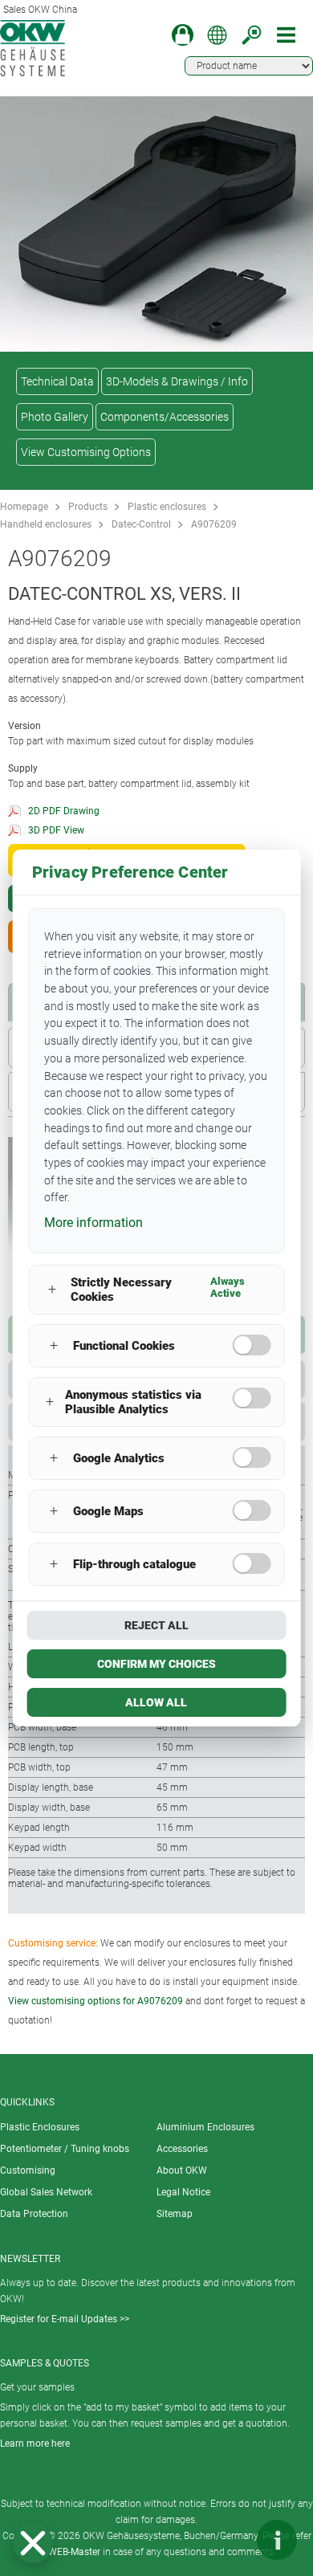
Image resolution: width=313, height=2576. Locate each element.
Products (88, 507)
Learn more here (35, 2444)
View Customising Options (86, 452)
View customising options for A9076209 (96, 2001)
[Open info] (277, 2540)
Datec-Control (141, 524)
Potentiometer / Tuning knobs (65, 2149)
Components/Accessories (165, 417)
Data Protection (34, 2214)
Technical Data (57, 381)
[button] (33, 2543)
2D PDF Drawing (64, 811)
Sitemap (175, 2214)
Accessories (182, 2149)
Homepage (24, 507)
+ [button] (52, 1289)
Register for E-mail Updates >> (65, 2319)
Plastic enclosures (167, 507)
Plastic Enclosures (40, 2127)
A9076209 (214, 524)
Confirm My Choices (156, 1664)
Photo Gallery (55, 417)
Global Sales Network (46, 2192)
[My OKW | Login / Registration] (183, 35)
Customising (28, 2170)
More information (93, 1223)
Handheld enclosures (46, 524)
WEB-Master (74, 2552)
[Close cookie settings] (33, 2543)
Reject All (156, 1625)
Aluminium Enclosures (205, 2127)
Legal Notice (183, 2192)
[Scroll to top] (229, 2540)
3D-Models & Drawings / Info (177, 381)
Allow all (156, 1702)
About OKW (182, 2170)
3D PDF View (56, 830)
